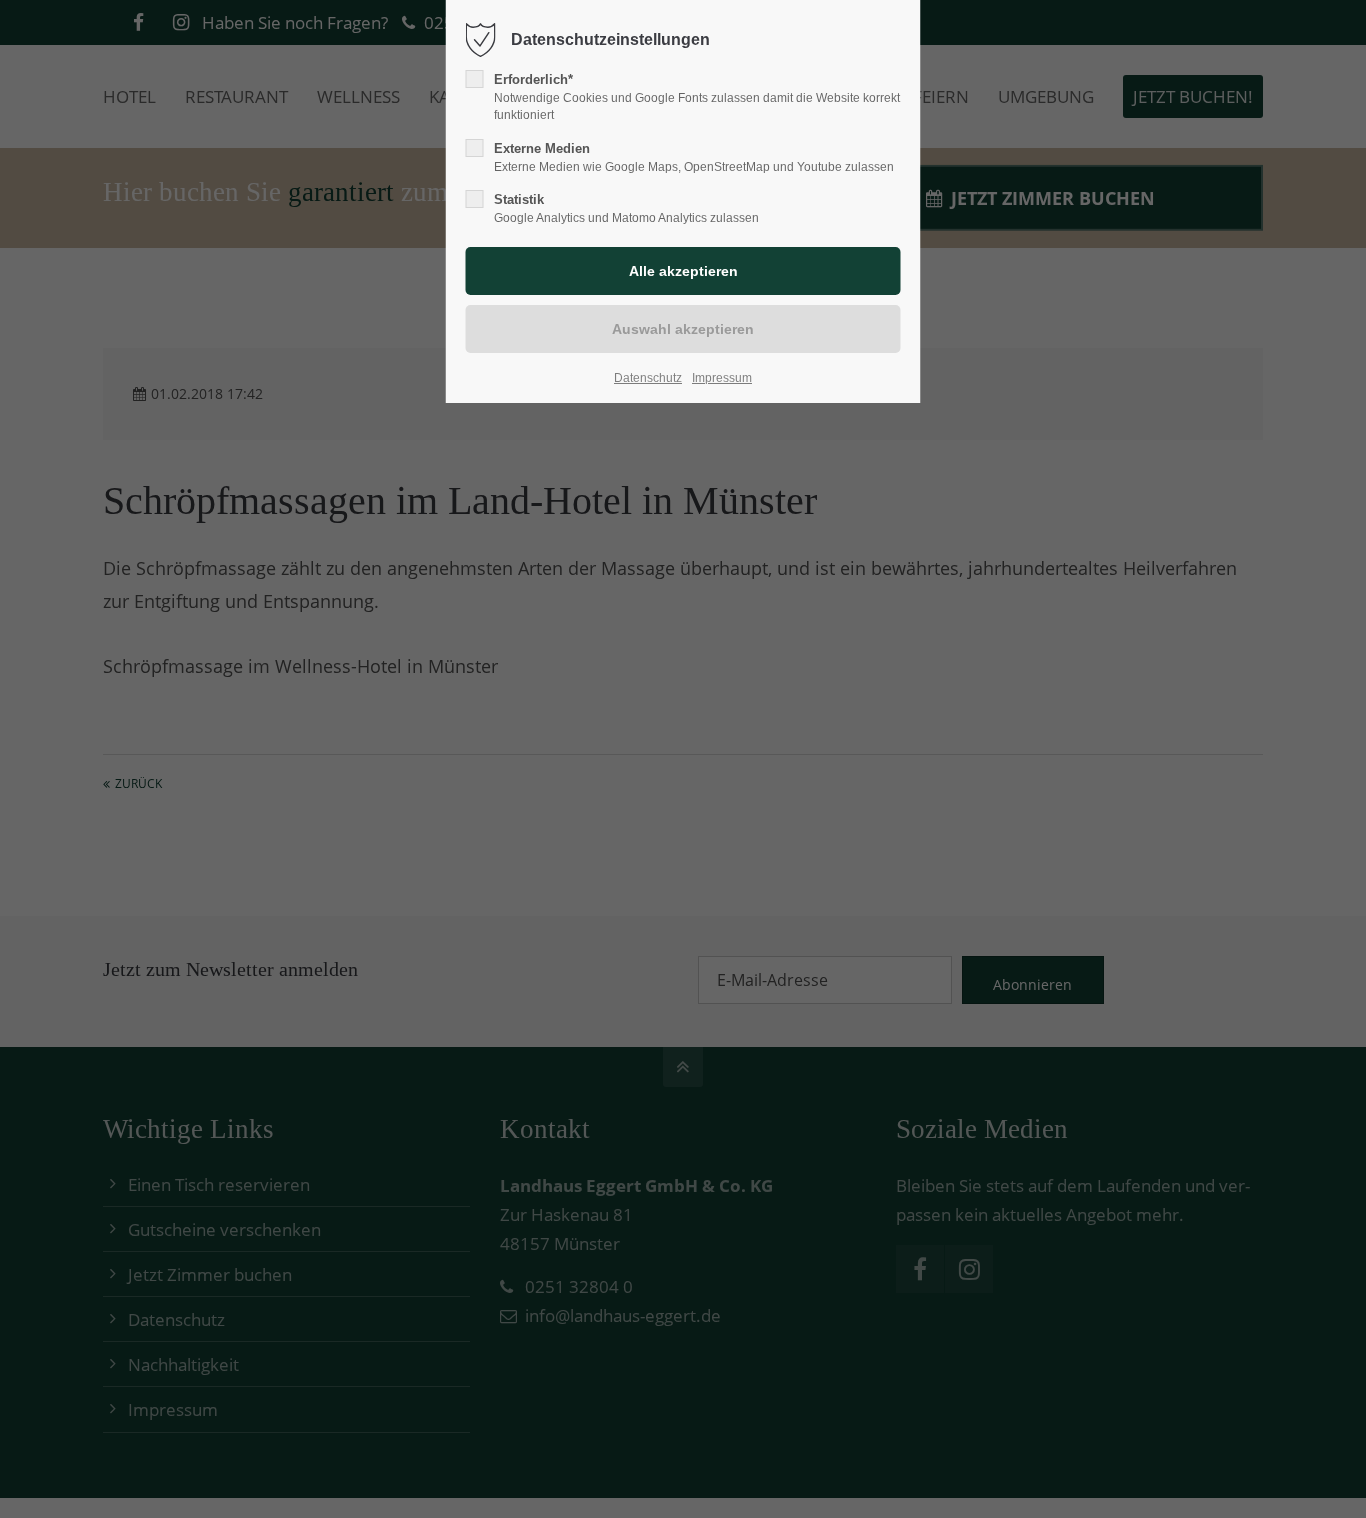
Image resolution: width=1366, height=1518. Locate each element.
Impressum (722, 378)
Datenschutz (648, 378)
